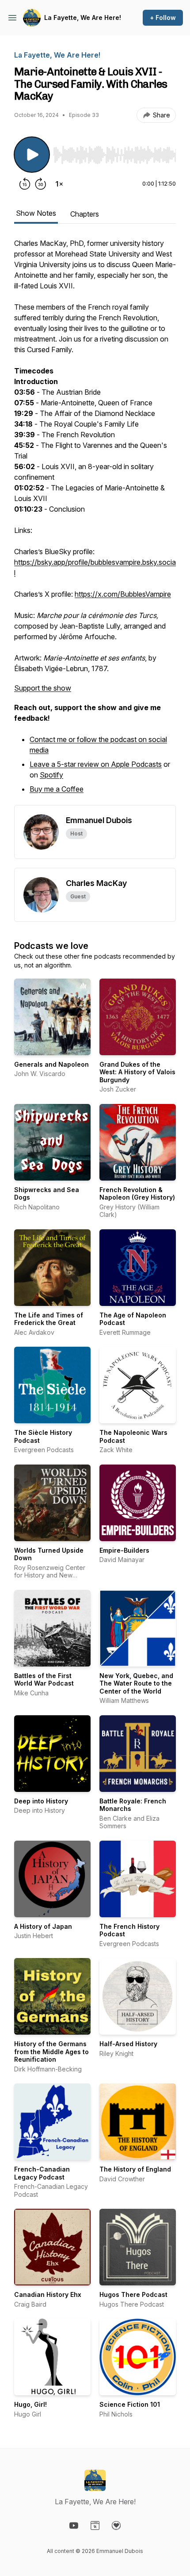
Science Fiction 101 (130, 2404)
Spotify (51, 775)
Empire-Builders (124, 1550)
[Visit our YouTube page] (74, 2525)
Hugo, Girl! (30, 2404)
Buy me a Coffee (57, 789)
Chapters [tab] (85, 214)
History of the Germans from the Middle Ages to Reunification (51, 2051)
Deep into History (41, 1801)
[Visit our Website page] (95, 2525)
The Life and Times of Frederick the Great (49, 1319)
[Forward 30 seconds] (41, 184)
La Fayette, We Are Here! (83, 17)
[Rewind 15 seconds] (25, 184)
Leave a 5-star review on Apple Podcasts (96, 764)
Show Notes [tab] (36, 213)
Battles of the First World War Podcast (44, 1680)
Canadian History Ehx (48, 2294)
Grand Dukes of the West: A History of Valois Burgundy (137, 1072)
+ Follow (163, 17)
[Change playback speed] (59, 184)
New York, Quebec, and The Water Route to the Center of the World (136, 1683)
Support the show (43, 688)
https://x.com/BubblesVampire (123, 594)
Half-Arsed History (128, 2044)
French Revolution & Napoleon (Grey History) (137, 1194)
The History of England (135, 2169)
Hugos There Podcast (133, 2294)
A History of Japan (43, 1926)
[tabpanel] (95, 521)
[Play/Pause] (32, 155)
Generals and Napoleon (51, 1064)
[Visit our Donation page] (116, 2525)
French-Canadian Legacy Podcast (42, 2173)
